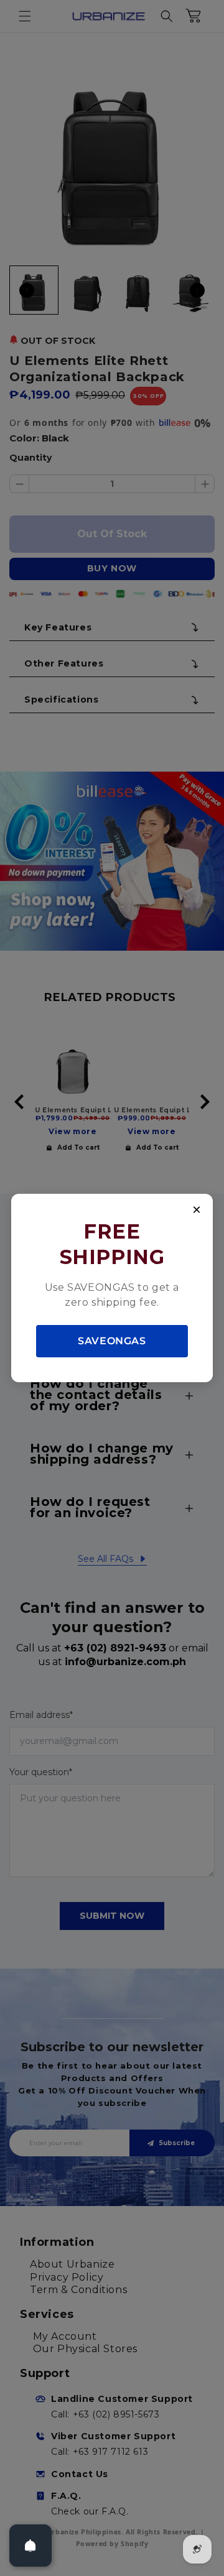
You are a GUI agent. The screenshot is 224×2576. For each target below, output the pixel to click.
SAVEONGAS (112, 1341)
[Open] (30, 2546)
